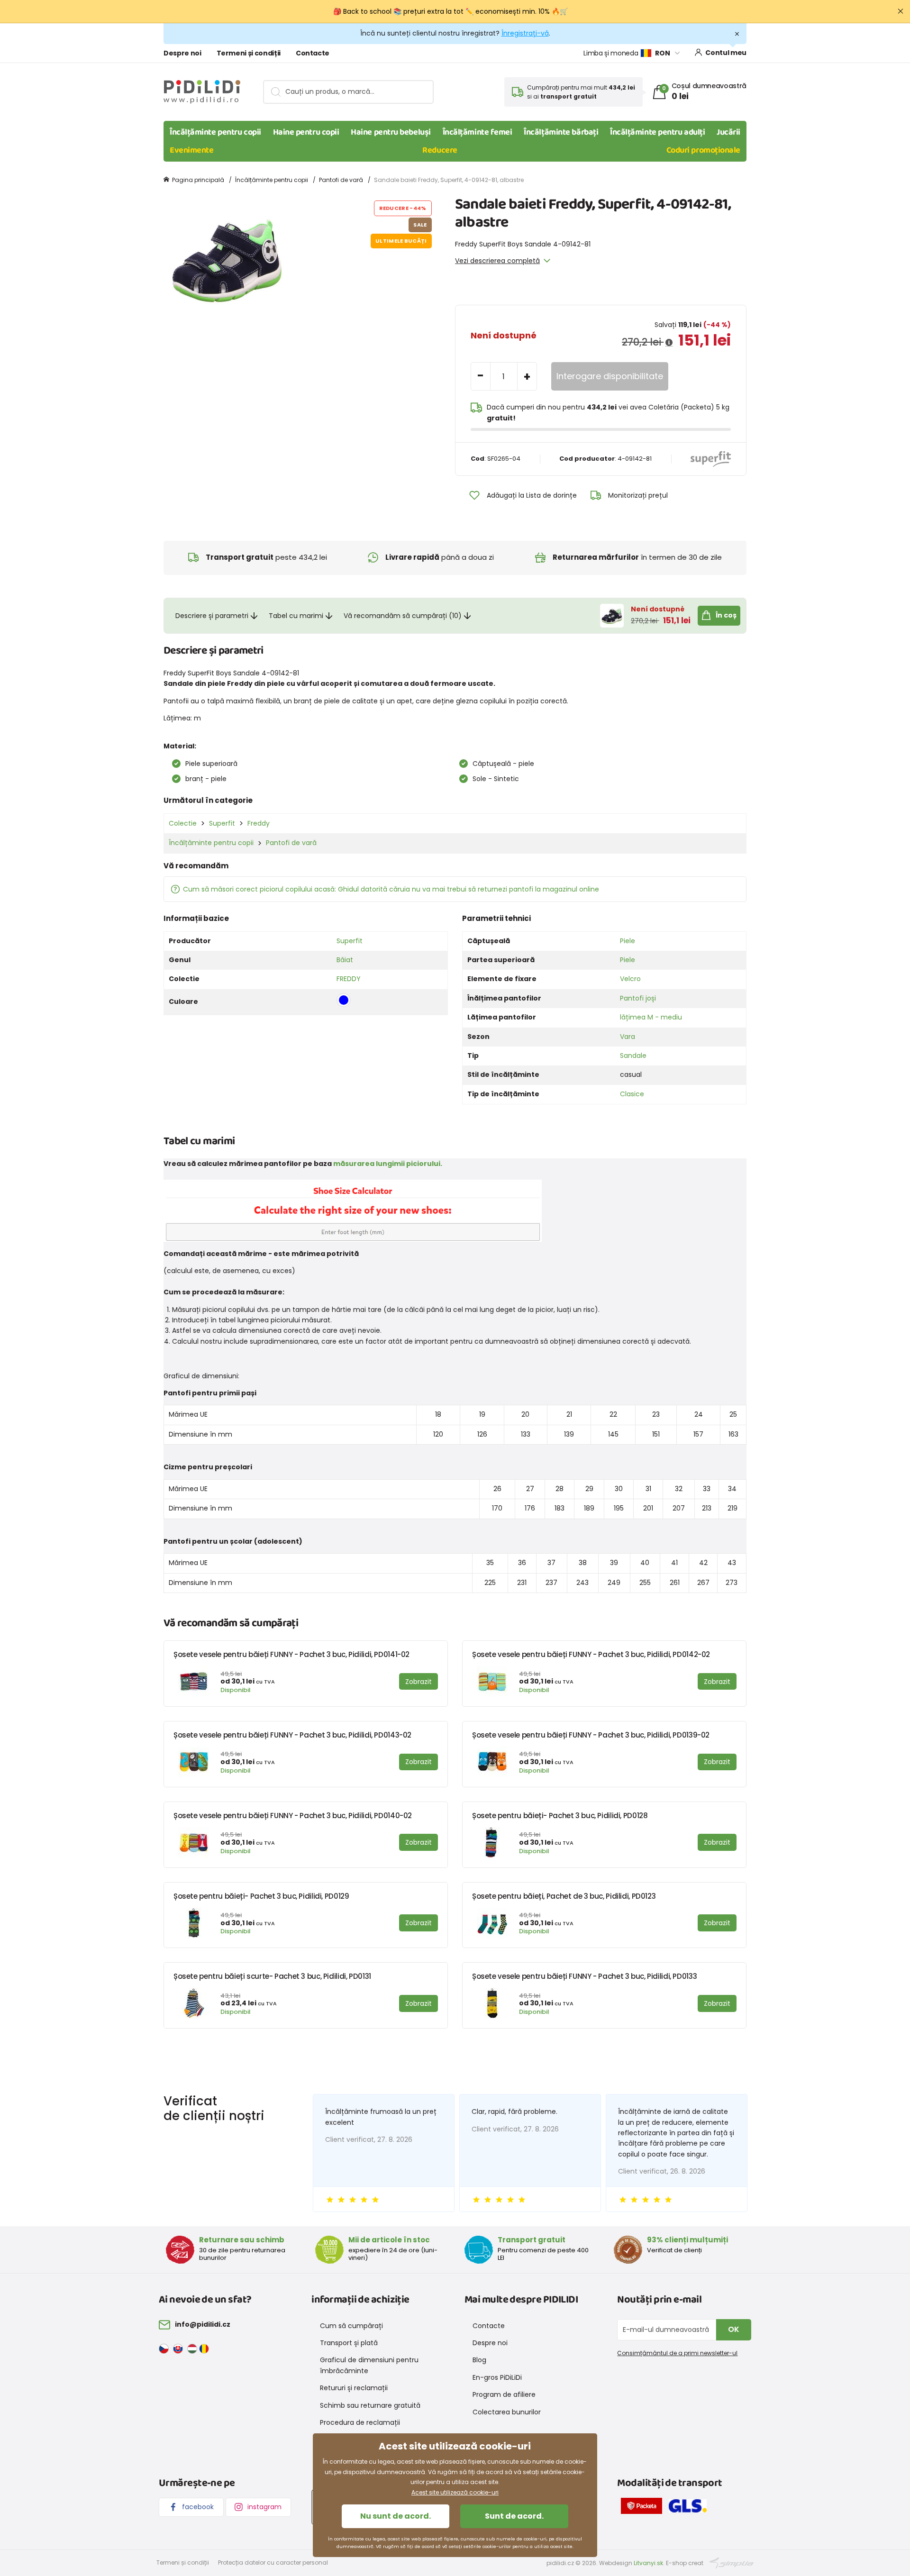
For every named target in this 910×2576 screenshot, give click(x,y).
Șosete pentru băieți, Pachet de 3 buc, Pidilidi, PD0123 (564, 1896)
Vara (628, 1037)
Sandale (633, 1056)
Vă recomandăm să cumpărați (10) (403, 616)
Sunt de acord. (514, 2516)
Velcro (630, 979)
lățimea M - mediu (651, 1017)
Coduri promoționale (703, 150)
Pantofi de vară (341, 180)
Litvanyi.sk (648, 2563)
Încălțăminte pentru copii (215, 132)
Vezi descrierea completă (497, 261)
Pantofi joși (638, 998)
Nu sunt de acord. (396, 2516)
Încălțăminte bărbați (561, 132)
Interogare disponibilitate (610, 376)
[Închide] (901, 11)
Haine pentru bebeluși (391, 132)
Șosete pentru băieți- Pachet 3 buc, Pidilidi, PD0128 (560, 1816)
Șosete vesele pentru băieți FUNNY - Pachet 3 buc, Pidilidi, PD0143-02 (292, 1735)
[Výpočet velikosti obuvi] (353, 1210)
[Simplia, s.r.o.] (732, 2562)
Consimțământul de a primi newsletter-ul (677, 2353)
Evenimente (192, 150)
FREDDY (349, 979)
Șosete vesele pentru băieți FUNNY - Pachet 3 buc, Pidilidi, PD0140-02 (293, 1816)
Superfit (222, 823)
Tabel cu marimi (296, 616)
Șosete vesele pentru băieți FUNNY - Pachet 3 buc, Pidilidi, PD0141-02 (291, 1654)
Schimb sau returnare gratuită (370, 2405)
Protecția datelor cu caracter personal (273, 2562)
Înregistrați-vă (525, 33)
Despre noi (182, 53)
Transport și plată (349, 2343)
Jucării (728, 132)
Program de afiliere (504, 2394)
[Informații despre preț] (669, 343)
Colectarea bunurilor (507, 2412)
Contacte (313, 53)
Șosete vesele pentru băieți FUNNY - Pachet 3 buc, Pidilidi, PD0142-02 (591, 1654)
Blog (479, 2360)
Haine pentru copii (306, 132)
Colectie (183, 823)
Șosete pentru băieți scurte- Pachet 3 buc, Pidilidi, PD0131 (272, 1976)
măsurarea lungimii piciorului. (388, 1164)
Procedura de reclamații (360, 2422)
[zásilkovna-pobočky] (644, 2508)
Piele (628, 941)
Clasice (632, 1094)
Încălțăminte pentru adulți (657, 132)
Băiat (345, 960)
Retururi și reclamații (354, 2388)
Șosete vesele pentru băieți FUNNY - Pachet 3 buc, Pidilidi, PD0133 (584, 1976)
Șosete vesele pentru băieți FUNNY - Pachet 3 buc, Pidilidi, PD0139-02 (591, 1735)
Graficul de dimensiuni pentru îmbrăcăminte (369, 2365)
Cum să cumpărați (351, 2326)
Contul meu (726, 53)
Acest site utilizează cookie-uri (455, 2492)
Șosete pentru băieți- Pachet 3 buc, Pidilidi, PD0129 (261, 1896)
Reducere (440, 150)
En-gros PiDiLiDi (497, 2377)
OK (734, 2329)
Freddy (259, 823)
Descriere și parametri (212, 616)
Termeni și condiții (249, 53)
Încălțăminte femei (478, 132)
